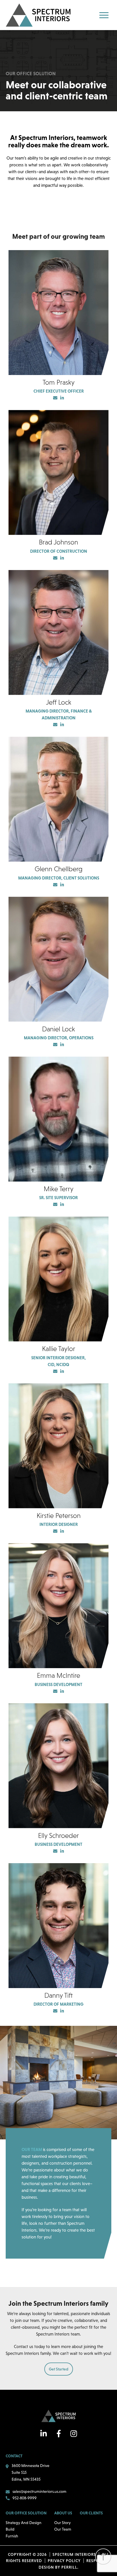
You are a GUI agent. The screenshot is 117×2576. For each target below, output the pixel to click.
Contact (14, 2456)
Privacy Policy (64, 2561)
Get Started (59, 2369)
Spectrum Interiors (38, 15)
